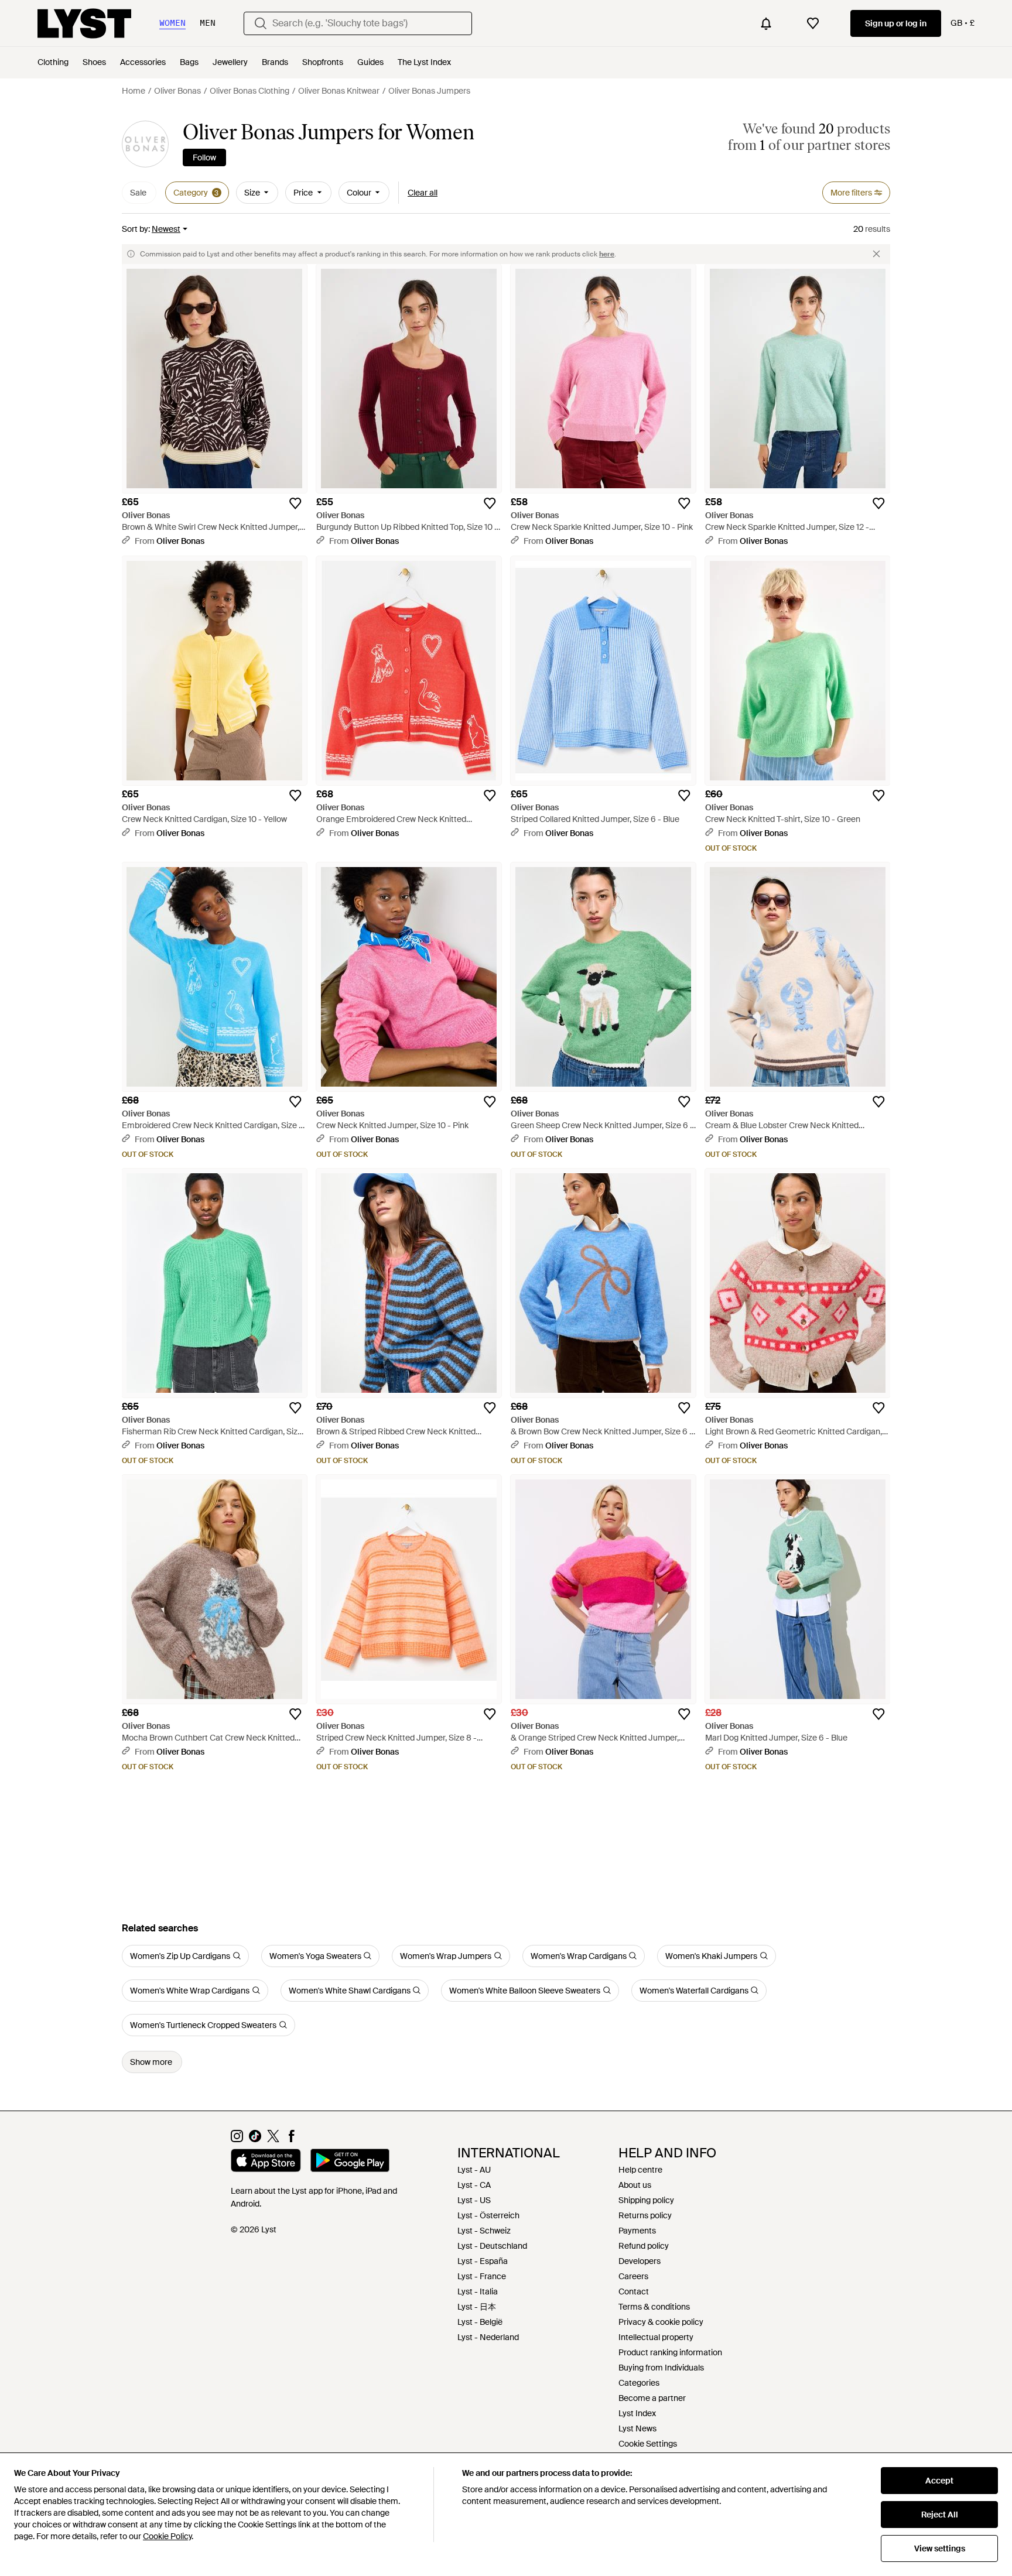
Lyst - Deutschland (492, 2246)
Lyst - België (480, 2322)
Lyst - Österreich (488, 2215)
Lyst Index (637, 2413)
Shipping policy (646, 2200)
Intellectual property (656, 2337)
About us (635, 2185)
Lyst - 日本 (477, 2307)
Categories (639, 2383)
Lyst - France (482, 2276)
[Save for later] (295, 503)
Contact (634, 2291)
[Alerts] (766, 23)
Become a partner (652, 2398)
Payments (637, 2231)
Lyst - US (474, 2200)
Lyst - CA (474, 2185)
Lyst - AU (474, 2170)
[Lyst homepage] (84, 23)
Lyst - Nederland (488, 2337)
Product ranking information (670, 2352)
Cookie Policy (167, 2536)
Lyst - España (483, 2261)
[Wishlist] (813, 23)
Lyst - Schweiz (484, 2231)
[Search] (261, 23)
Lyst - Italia (478, 2291)
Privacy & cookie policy (661, 2322)
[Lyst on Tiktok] (255, 2139)
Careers (633, 2276)
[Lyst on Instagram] (237, 2139)
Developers (640, 2261)
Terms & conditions (654, 2307)
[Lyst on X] (273, 2139)
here (607, 254)
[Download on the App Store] (266, 2162)
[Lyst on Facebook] (291, 2139)
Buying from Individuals (661, 2368)
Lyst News (637, 2428)
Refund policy (644, 2246)
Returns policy (645, 2215)
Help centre (640, 2170)
